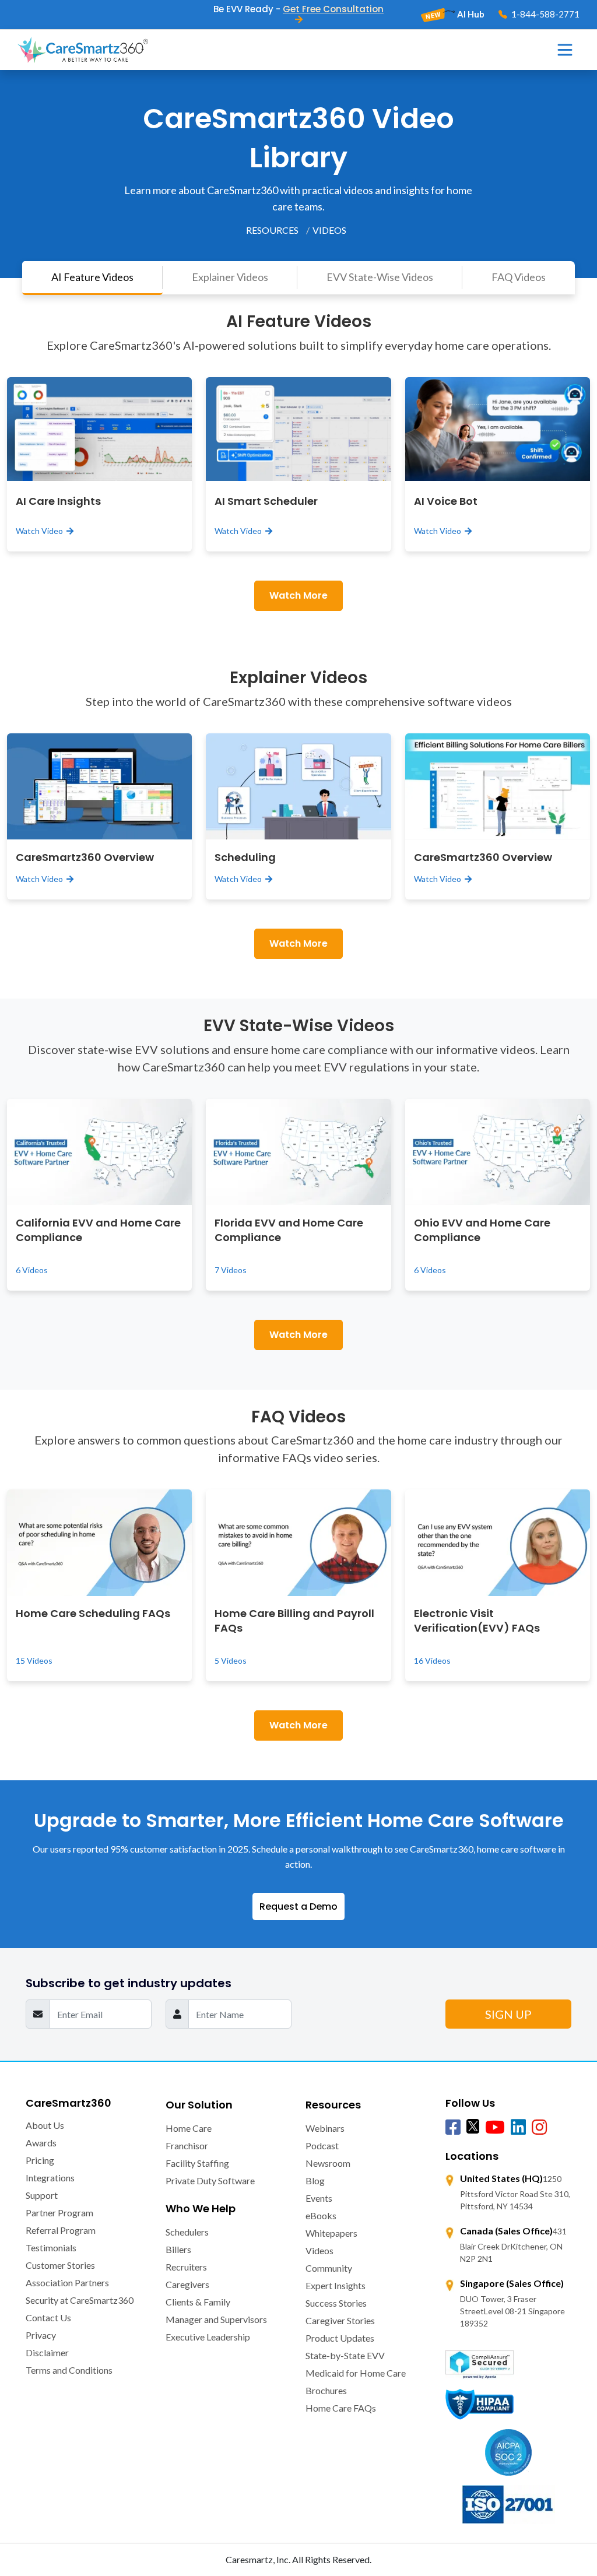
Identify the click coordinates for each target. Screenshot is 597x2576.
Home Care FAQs (341, 2408)
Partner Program (59, 2213)
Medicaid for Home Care (356, 2373)
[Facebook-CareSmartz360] (453, 2128)
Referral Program (61, 2230)
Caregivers (187, 2284)
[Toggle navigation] (565, 50)
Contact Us (48, 2317)
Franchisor (187, 2146)
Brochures (326, 2390)
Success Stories (336, 2303)
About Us (45, 2125)
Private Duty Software (210, 2180)
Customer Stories (60, 2265)
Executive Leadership (208, 2337)
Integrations (50, 2178)
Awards (41, 2143)
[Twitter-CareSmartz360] (473, 2126)
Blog (315, 2180)
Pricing (40, 2160)
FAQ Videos (519, 277)
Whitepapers (331, 2233)
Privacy (41, 2335)
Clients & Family (198, 2302)
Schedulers (187, 2232)
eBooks (321, 2215)
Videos (319, 2250)
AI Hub (470, 14)
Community (329, 2268)
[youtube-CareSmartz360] (495, 2128)
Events (319, 2198)
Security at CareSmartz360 (80, 2300)
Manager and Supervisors (216, 2319)
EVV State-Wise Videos (380, 277)
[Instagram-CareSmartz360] (539, 2128)
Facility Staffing (197, 2163)
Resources (272, 230)
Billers (178, 2249)
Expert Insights (336, 2285)
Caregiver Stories (340, 2320)
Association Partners (67, 2282)
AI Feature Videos (92, 277)
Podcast (322, 2146)
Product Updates (340, 2338)
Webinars (325, 2128)
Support (42, 2195)
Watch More (298, 595)
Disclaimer (47, 2352)
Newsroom (328, 2163)
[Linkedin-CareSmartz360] (518, 2128)
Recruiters (186, 2267)
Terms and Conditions (69, 2370)
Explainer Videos (230, 277)
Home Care (189, 2128)
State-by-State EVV (345, 2355)
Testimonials (51, 2248)
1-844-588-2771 (545, 14)
